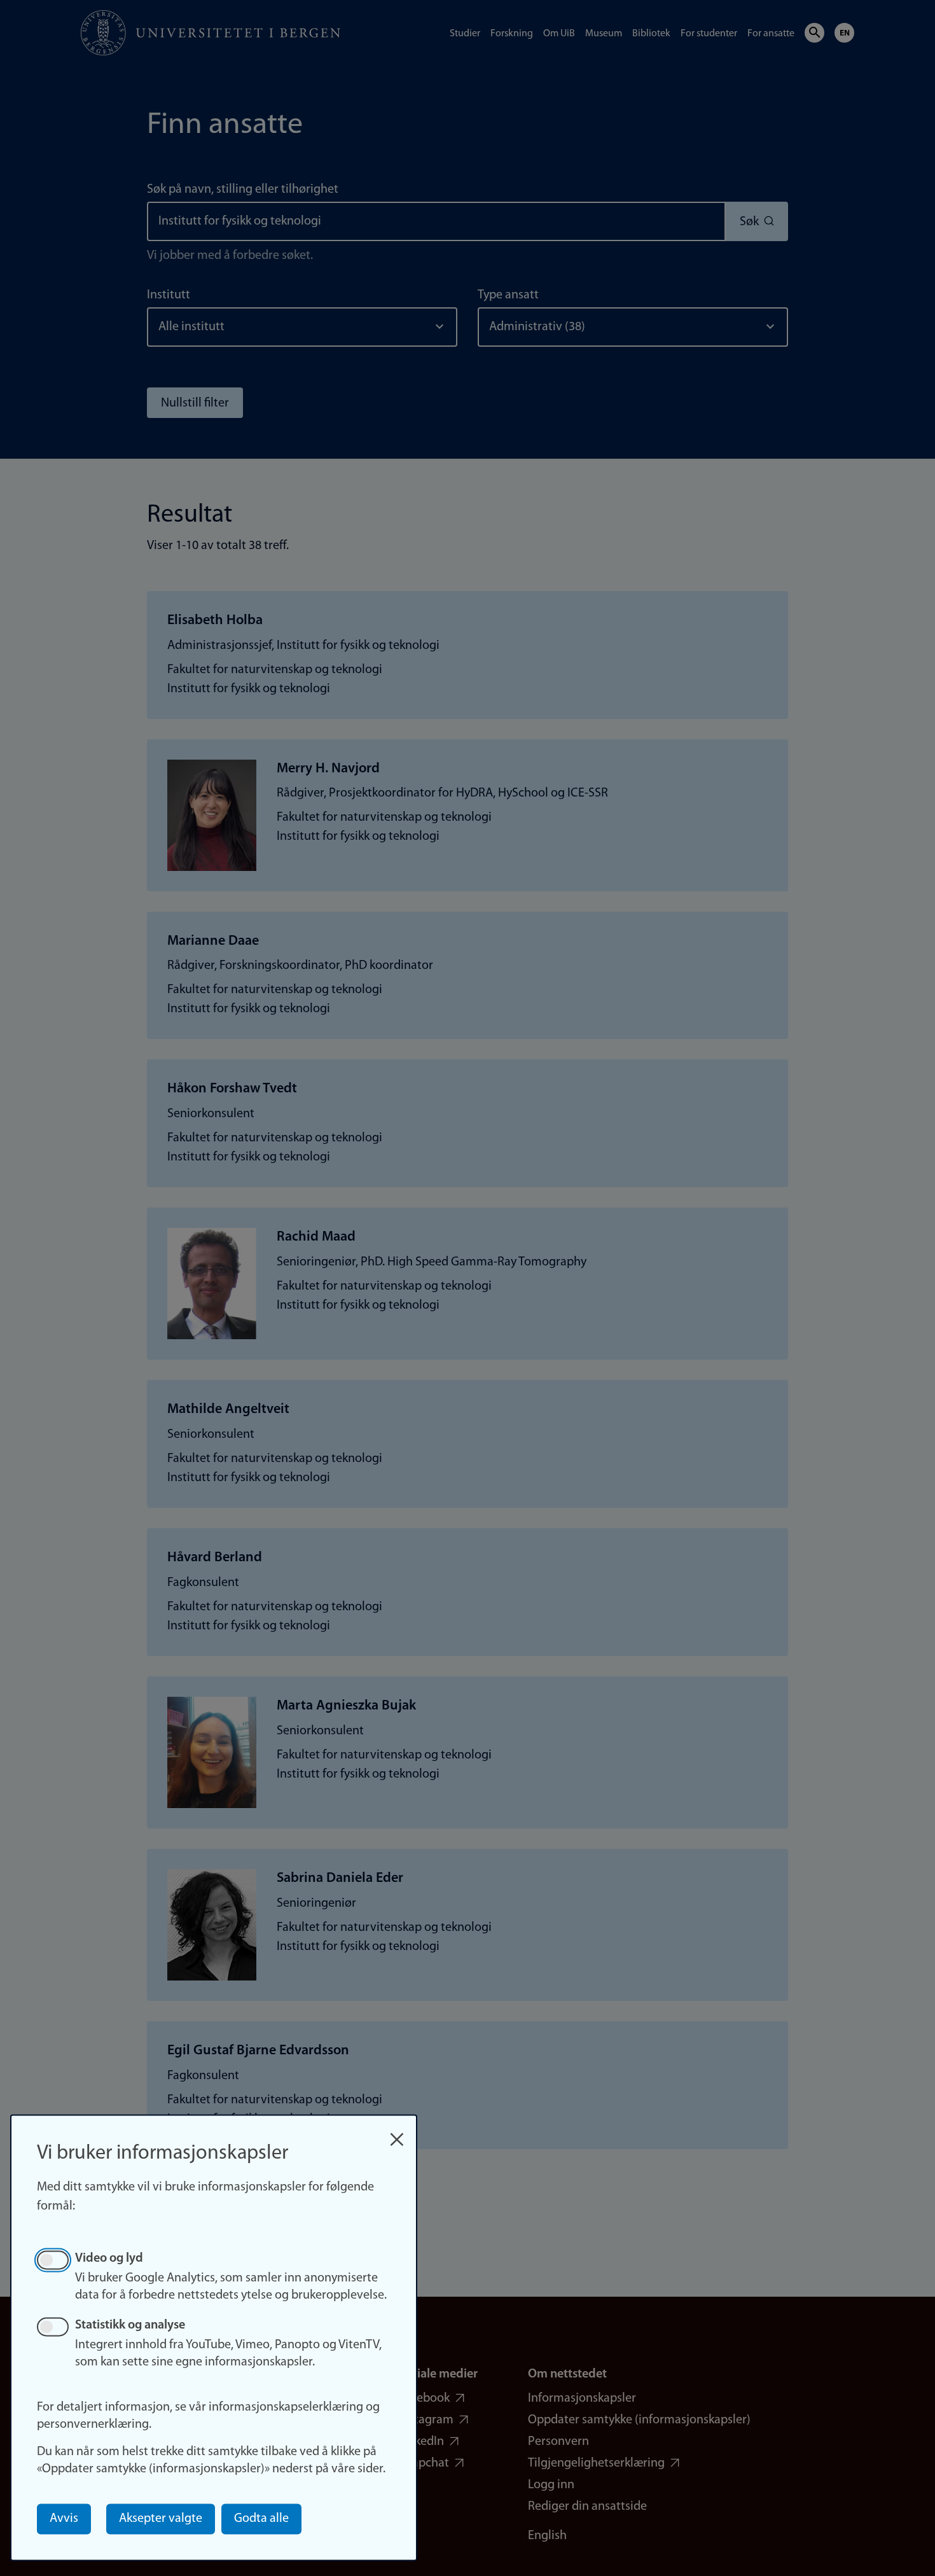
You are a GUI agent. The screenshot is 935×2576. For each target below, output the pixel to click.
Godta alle (261, 2519)
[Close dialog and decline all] (397, 2133)
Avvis (64, 2519)
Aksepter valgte (161, 2519)
